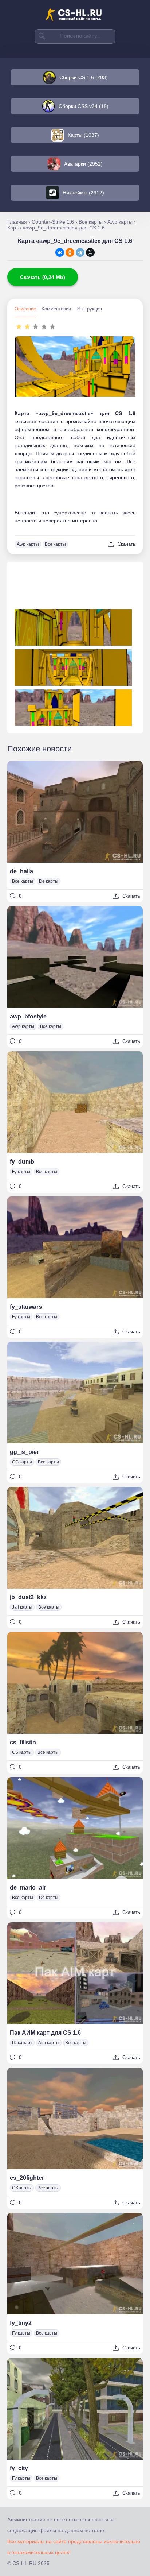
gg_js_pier (24, 1452)
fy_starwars (26, 1307)
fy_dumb (22, 1162)
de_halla (21, 871)
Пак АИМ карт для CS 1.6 (45, 2033)
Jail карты (22, 1607)
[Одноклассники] (70, 252)
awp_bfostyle (28, 1016)
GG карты (22, 1462)
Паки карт (22, 2043)
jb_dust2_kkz (28, 1597)
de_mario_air (28, 1887)
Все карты (55, 544)
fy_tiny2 (21, 2323)
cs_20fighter (27, 2178)
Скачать (127, 544)
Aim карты (49, 2043)
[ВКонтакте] (60, 252)
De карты (49, 881)
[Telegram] (80, 252)
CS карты (22, 1752)
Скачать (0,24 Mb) (43, 277)
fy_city (19, 2468)
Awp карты (28, 544)
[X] (90, 252)
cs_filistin (23, 1742)
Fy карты (21, 1172)
